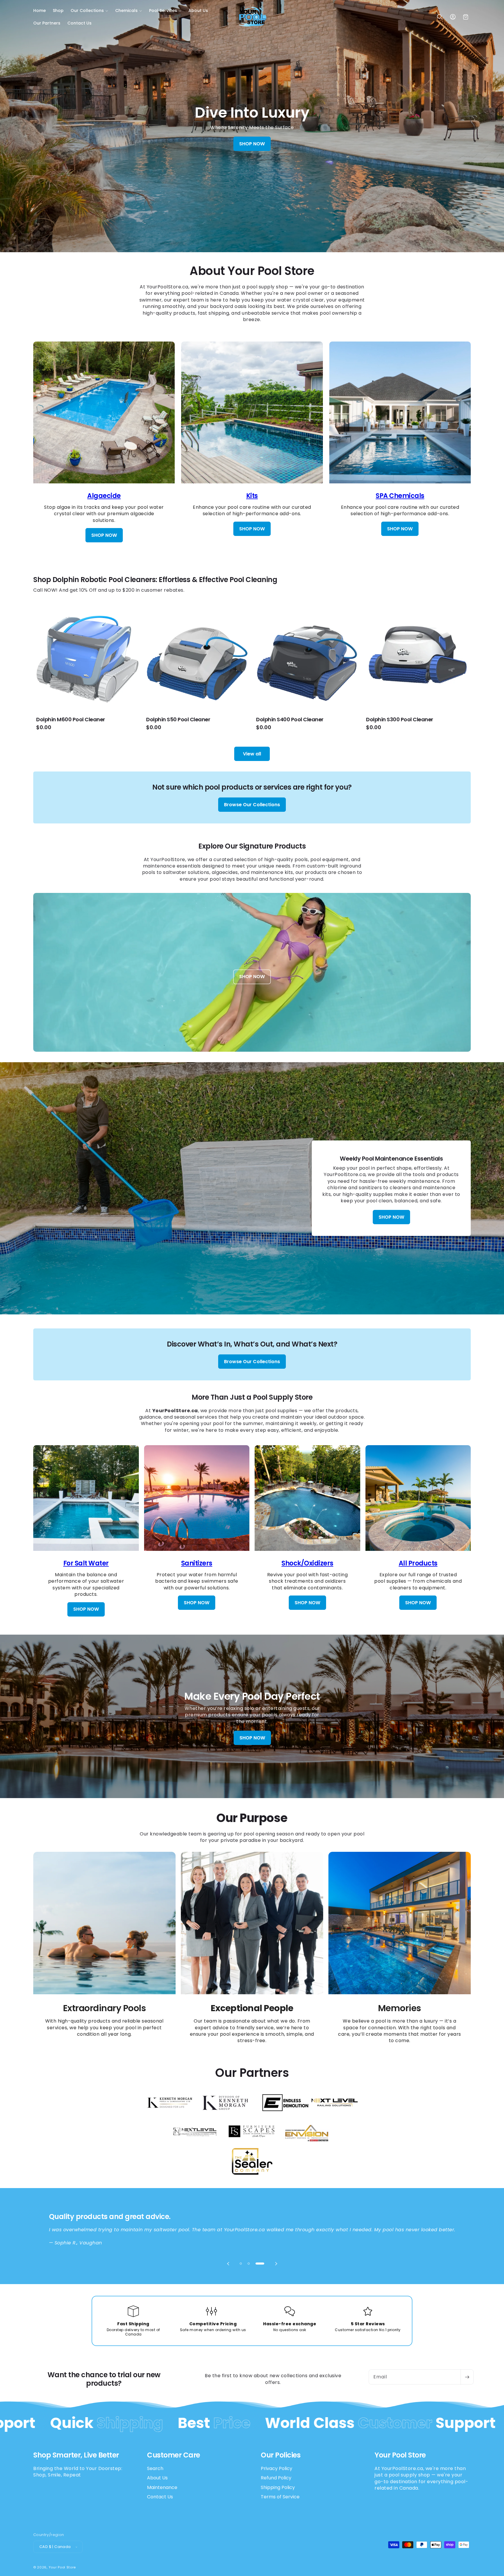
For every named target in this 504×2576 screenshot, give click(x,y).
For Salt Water (86, 1563)
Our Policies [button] (281, 2455)
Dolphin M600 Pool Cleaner (71, 720)
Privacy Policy (276, 2469)
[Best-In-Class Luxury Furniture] (252, 2144)
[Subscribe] (467, 2377)
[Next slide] (276, 2264)
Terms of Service (280, 2497)
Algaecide (104, 496)
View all (252, 754)
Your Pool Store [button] (400, 2455)
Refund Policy (276, 2478)
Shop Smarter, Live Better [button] (76, 2455)
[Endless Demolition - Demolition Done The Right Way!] (285, 2115)
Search (155, 2469)
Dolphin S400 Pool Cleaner (290, 720)
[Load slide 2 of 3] (255, 2264)
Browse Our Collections (252, 805)
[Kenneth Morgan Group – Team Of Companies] (225, 2115)
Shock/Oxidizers (307, 1563)
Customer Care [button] (174, 2455)
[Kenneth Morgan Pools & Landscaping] (169, 2115)
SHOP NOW (252, 144)
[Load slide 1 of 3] (244, 2264)
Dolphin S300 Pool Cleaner (400, 720)
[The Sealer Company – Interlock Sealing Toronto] (252, 2174)
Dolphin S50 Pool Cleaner (178, 720)
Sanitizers (197, 1563)
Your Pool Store (62, 2567)
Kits (252, 496)
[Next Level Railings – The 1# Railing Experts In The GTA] (335, 2115)
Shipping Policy (278, 2487)
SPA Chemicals (400, 496)
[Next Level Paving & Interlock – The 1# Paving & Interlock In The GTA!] (195, 2144)
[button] (89, 11)
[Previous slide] (228, 2264)
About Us (157, 2478)
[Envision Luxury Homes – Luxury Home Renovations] (307, 2144)
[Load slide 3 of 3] (263, 2264)
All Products (418, 1563)
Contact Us (160, 2497)
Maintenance (162, 2487)
